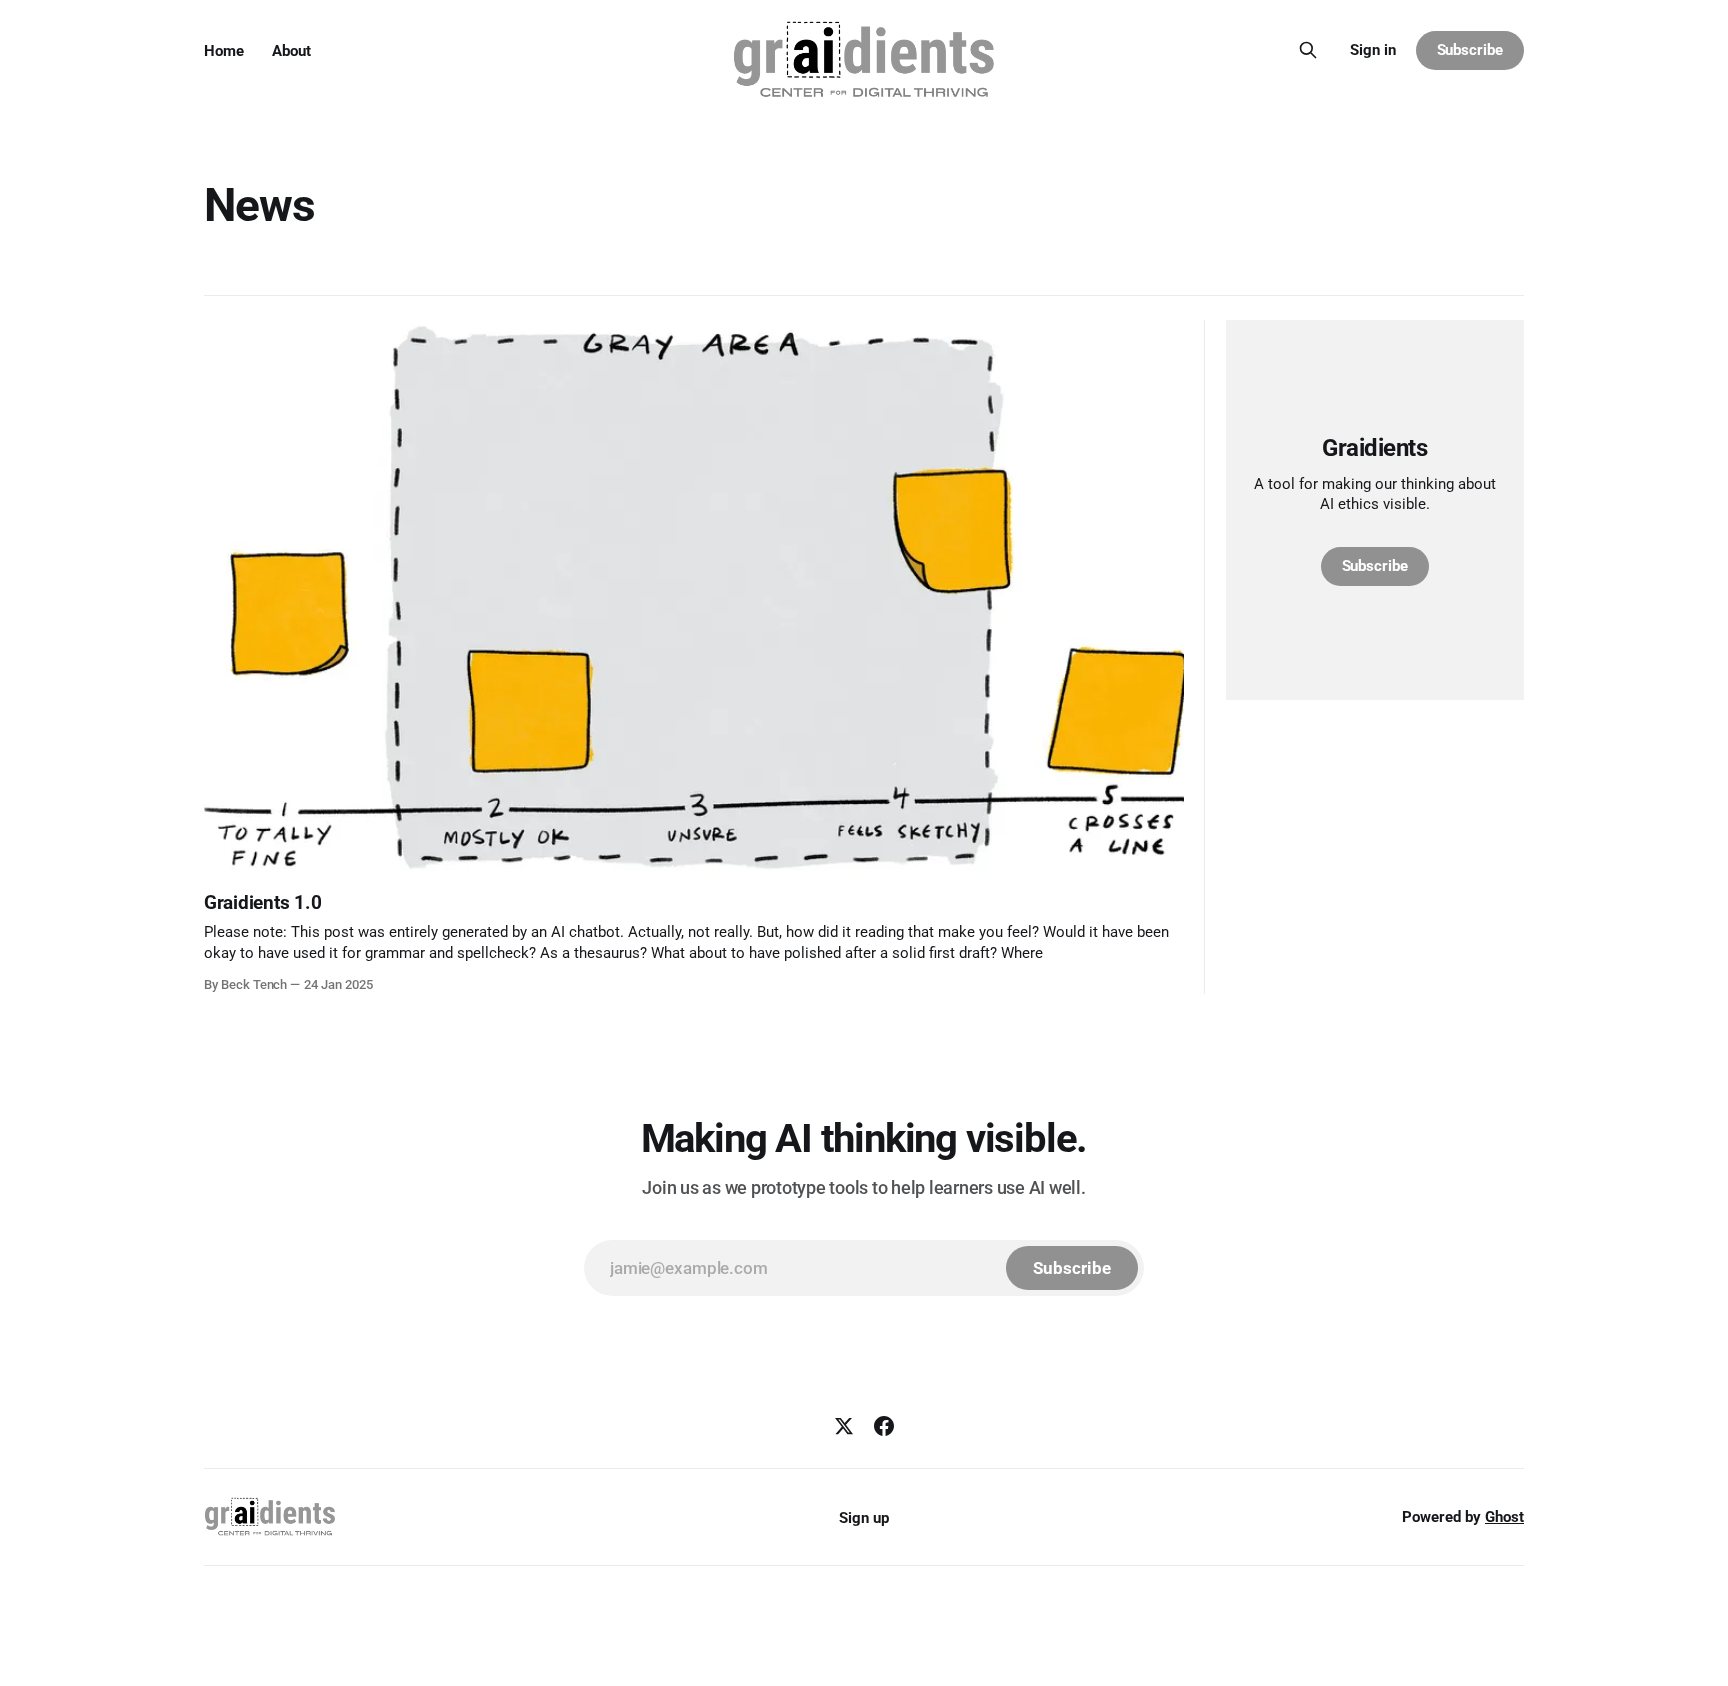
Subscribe (1470, 50)
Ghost (1504, 1517)
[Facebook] (884, 1426)
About (291, 51)
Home (224, 51)
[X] (844, 1426)
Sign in (1373, 50)
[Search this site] (1308, 50)
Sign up (864, 1518)
